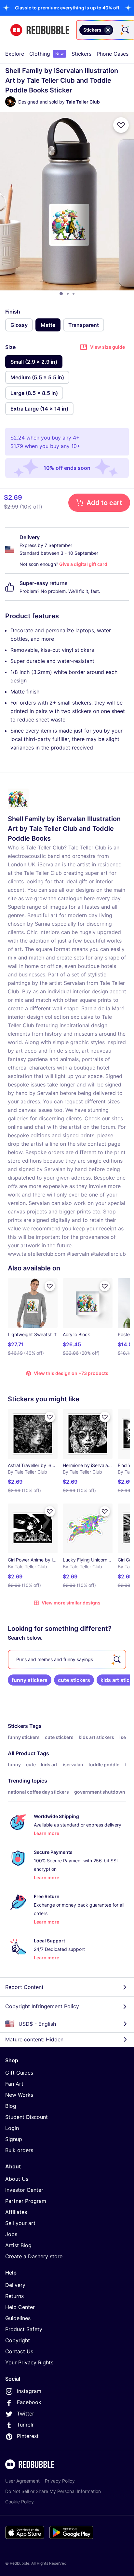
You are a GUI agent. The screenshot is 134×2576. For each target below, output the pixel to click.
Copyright (18, 2340)
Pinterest (28, 2436)
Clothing (47, 54)
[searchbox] (67, 1659)
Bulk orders (19, 2150)
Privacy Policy (60, 2481)
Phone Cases (113, 54)
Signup (14, 2139)
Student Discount (27, 2117)
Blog (11, 2106)
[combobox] (105, 30)
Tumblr (25, 2425)
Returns (14, 2296)
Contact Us (19, 2351)
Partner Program (26, 2201)
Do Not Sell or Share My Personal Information (53, 2491)
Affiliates (16, 2212)
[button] (67, 8)
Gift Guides (19, 2073)
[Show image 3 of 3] (74, 294)
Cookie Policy (20, 2502)
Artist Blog (18, 2245)
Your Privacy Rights (29, 2362)
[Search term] (125, 30)
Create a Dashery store (34, 2256)
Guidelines (18, 2318)
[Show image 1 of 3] (61, 294)
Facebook (29, 2402)
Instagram (29, 2391)
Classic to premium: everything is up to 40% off (67, 8)
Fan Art (14, 2084)
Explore (15, 54)
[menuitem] (15, 54)
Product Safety (24, 2329)
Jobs (11, 2234)
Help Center (20, 2307)
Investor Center (24, 2190)
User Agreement (22, 2481)
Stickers (81, 54)
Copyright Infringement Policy (42, 2006)
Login (12, 2128)
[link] (30, 1680)
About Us (17, 2179)
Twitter (26, 2414)
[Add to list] (121, 125)
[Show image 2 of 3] (68, 294)
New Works (19, 2095)
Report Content (24, 1987)
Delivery (15, 2285)
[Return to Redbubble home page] (40, 30)
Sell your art (20, 2223)
